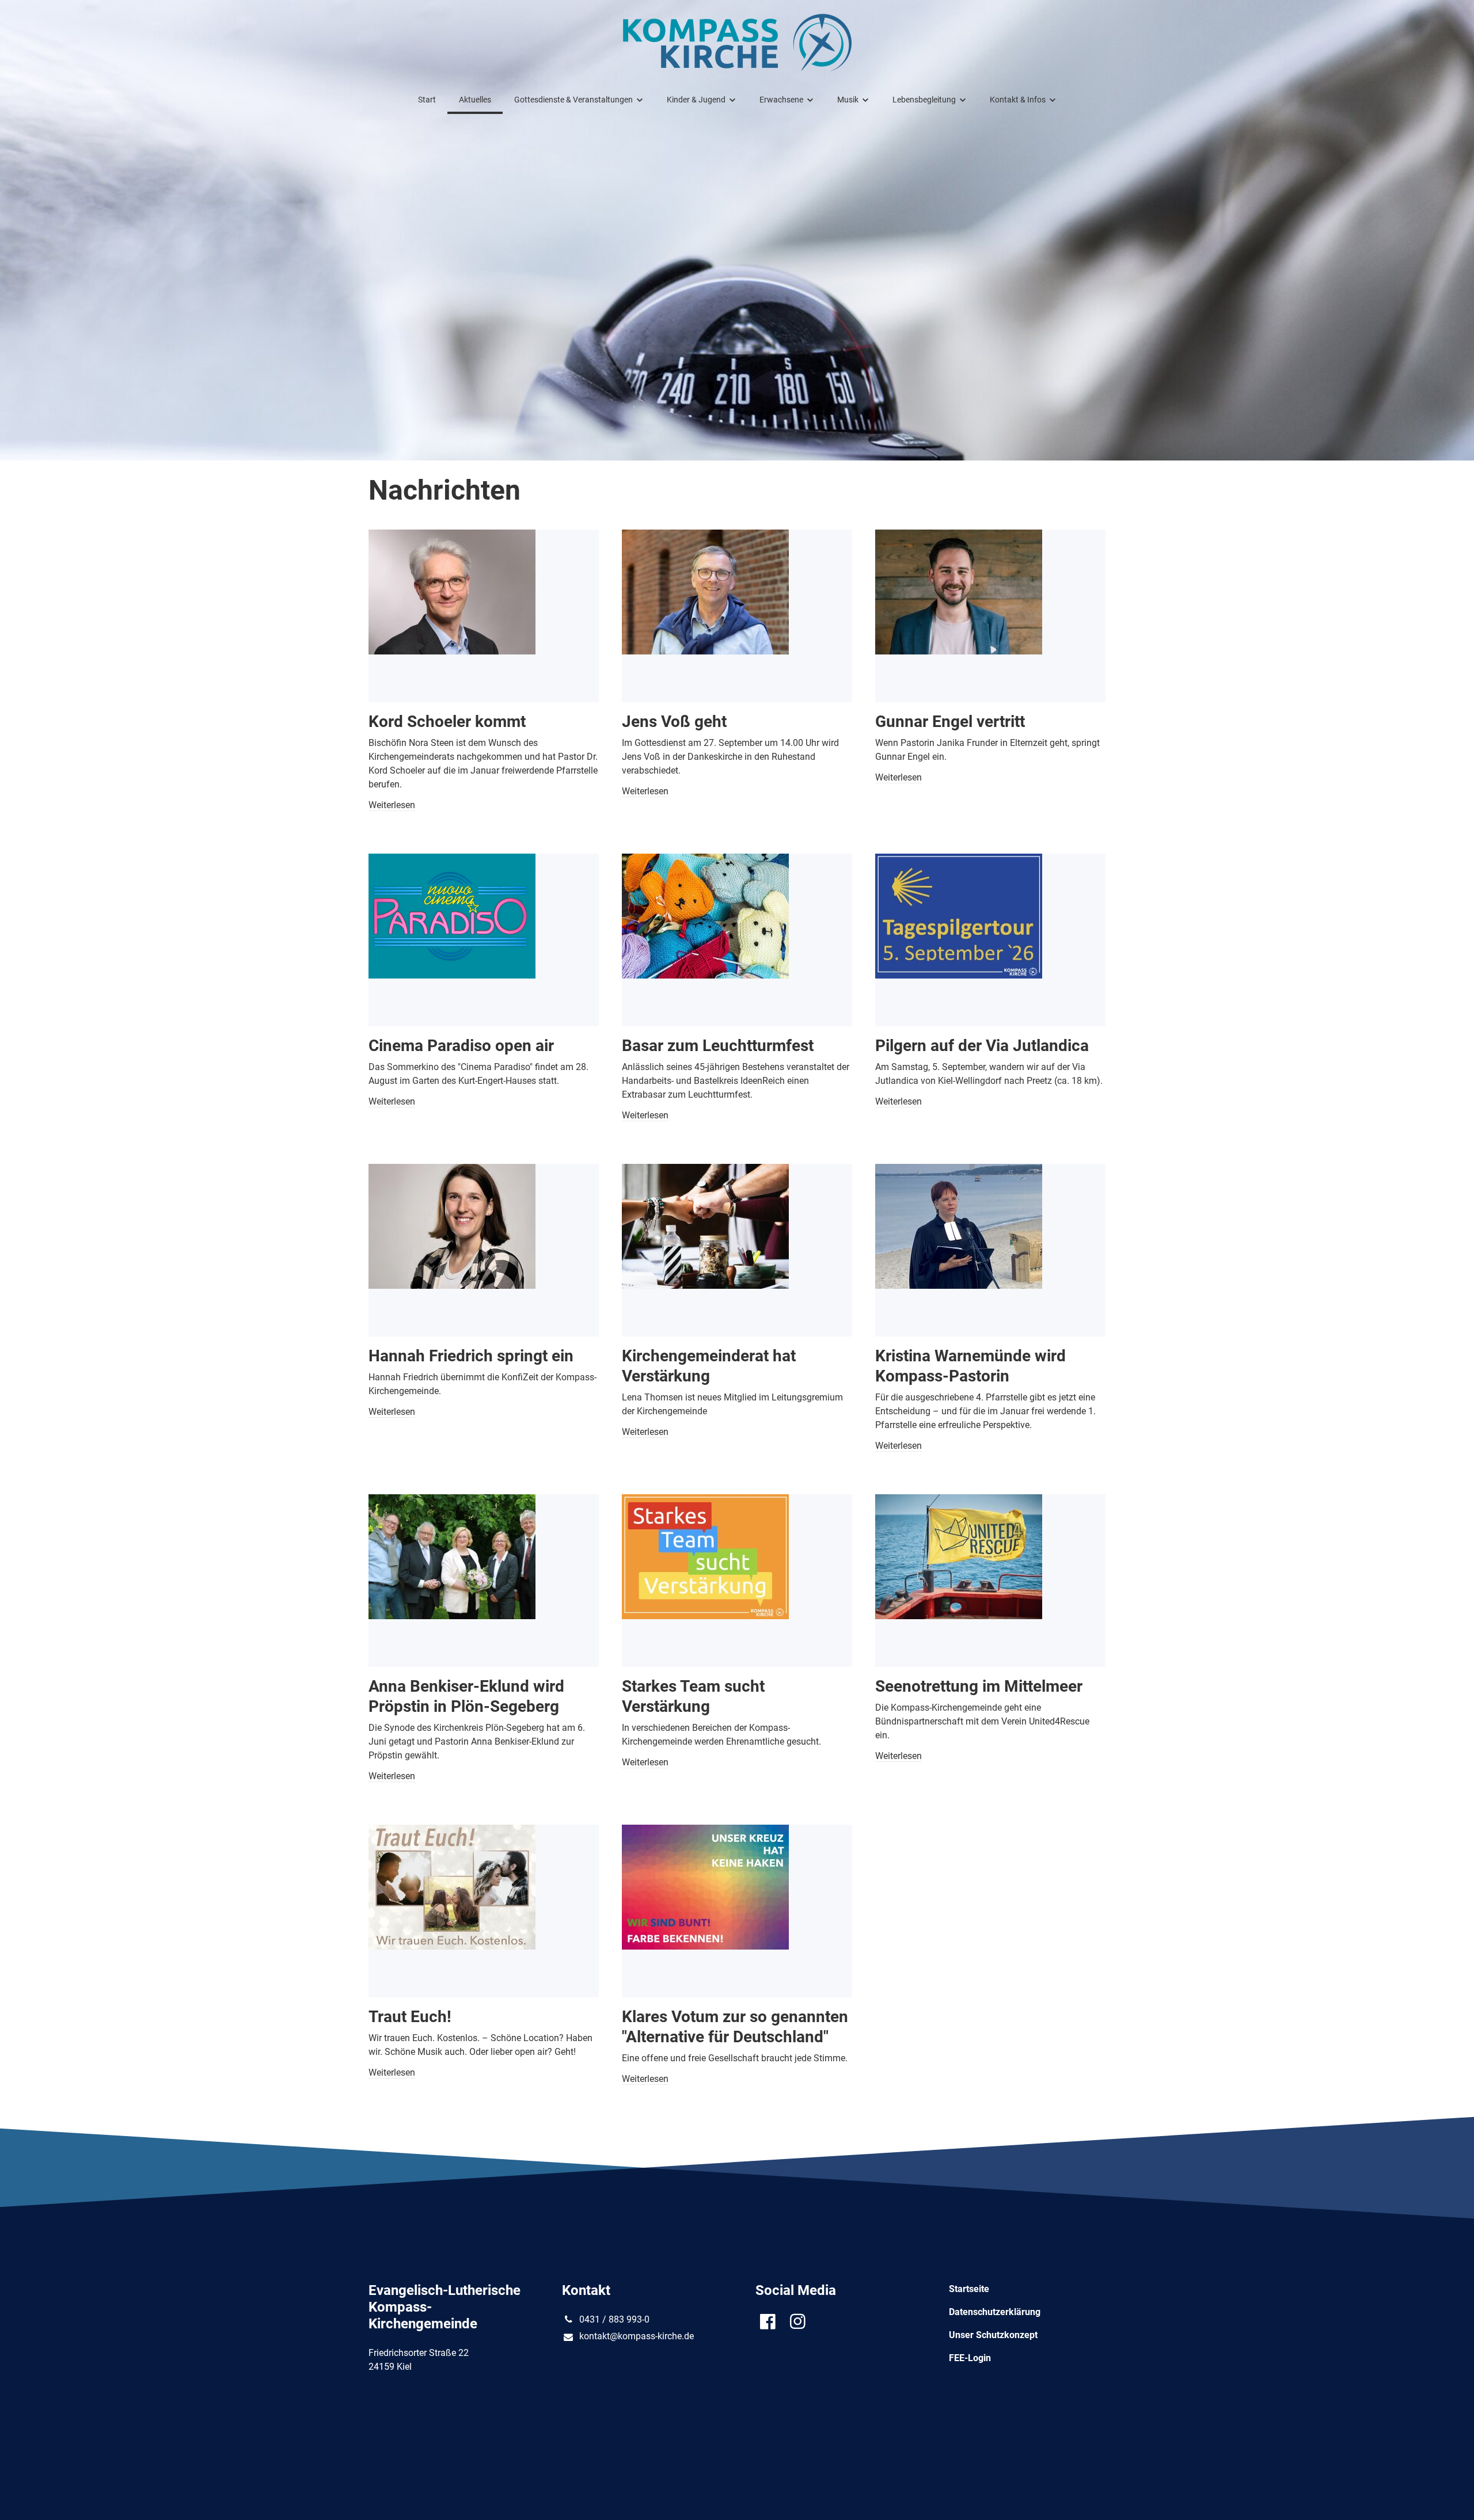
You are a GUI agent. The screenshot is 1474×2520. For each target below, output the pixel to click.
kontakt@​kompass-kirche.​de (637, 2336)
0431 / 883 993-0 (614, 2319)
